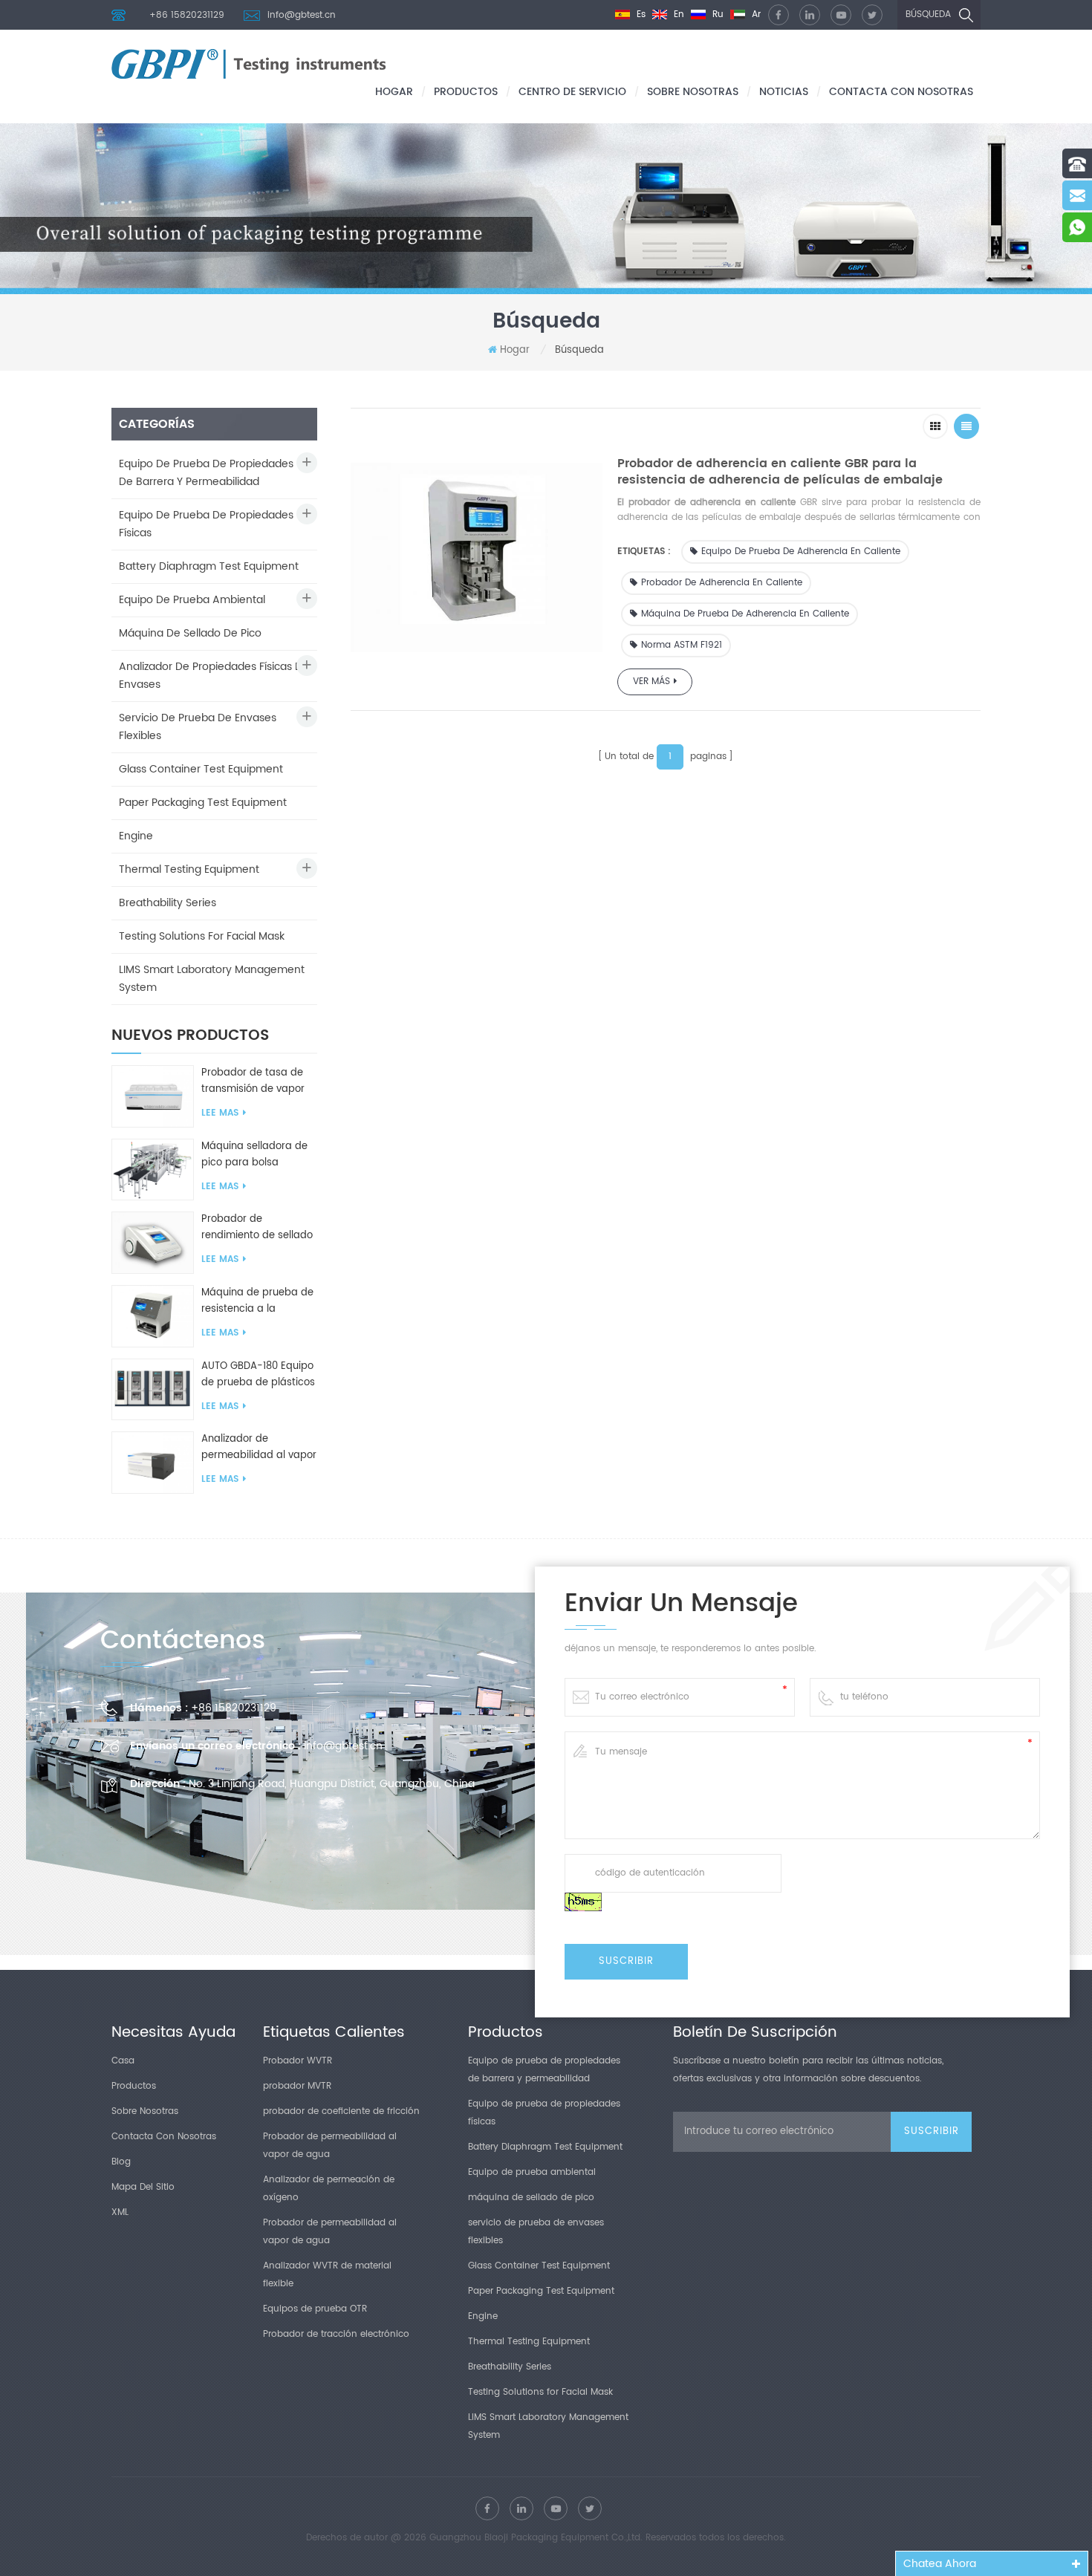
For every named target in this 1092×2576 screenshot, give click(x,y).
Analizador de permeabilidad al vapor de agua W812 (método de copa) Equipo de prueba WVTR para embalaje (259, 1448)
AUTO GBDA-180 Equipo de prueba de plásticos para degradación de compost (258, 1375)
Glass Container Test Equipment (201, 769)
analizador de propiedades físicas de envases (214, 676)
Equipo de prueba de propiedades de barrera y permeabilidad (206, 473)
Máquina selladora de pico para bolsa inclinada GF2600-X (254, 1155)
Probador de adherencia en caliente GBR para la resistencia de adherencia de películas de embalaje (780, 472)
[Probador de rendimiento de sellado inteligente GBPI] (153, 1242)
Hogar (394, 92)
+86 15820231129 (187, 15)
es (640, 14)
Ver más (651, 682)
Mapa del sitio (143, 2187)
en (677, 14)
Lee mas (220, 1113)
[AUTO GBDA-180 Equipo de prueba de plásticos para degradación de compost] (153, 1389)
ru (716, 14)
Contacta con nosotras (901, 92)
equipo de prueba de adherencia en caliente (801, 552)
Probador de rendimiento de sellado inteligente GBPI (257, 1228)
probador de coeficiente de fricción (341, 2111)
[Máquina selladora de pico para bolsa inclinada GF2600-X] (153, 1170)
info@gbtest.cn (302, 15)
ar (755, 14)
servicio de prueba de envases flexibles (198, 727)
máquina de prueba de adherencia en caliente (745, 614)
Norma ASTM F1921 (682, 645)
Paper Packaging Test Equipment (203, 803)
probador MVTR (297, 2086)
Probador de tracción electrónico (336, 2334)
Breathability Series (168, 903)
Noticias (784, 92)
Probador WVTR (298, 2061)
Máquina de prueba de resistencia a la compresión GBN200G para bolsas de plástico (259, 1301)
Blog (121, 2162)
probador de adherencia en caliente (722, 583)
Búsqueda (928, 14)
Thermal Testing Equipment (189, 869)
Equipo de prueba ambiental (192, 600)
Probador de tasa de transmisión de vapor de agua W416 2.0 (253, 1082)
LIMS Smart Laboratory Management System (212, 979)
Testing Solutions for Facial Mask (202, 936)
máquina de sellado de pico (190, 633)
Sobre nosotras (693, 92)
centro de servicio (572, 92)
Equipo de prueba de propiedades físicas (206, 524)
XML (120, 2212)
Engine (136, 836)
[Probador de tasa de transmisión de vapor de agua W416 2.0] (153, 1096)
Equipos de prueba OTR (315, 2309)
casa (123, 2061)
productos (466, 92)
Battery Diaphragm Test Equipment (209, 566)
